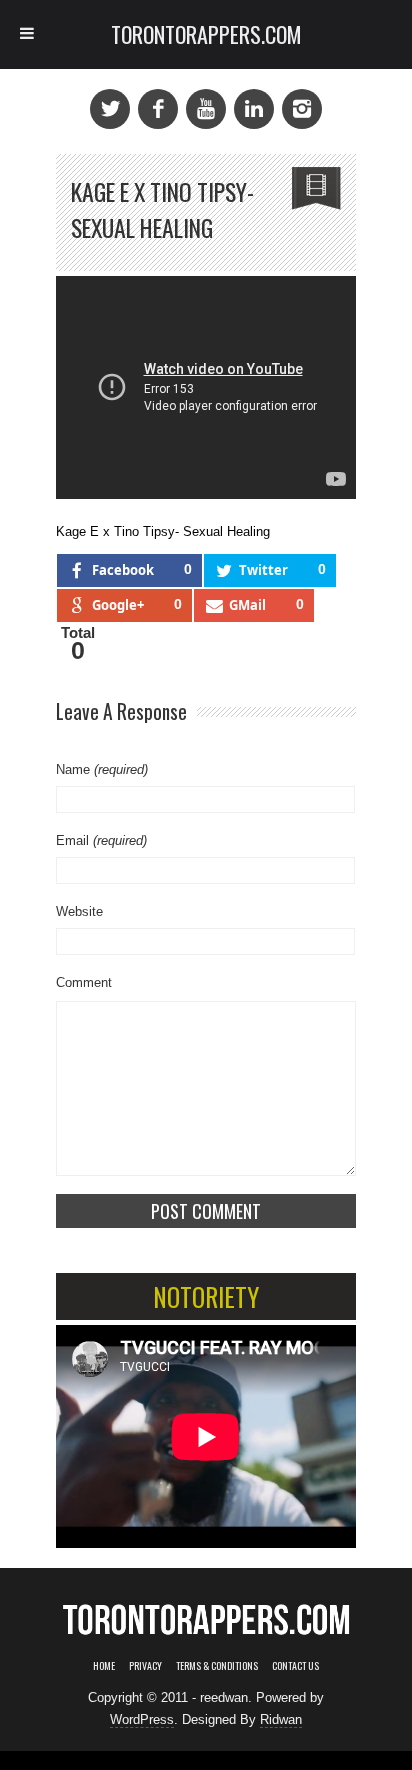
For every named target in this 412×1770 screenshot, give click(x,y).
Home (104, 1665)
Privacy (145, 1665)
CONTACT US (295, 1665)
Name (102, 769)
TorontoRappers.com (206, 34)
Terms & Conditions (217, 1665)
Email (101, 840)
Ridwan (281, 1719)
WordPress (142, 1719)
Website (79, 911)
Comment (84, 982)
